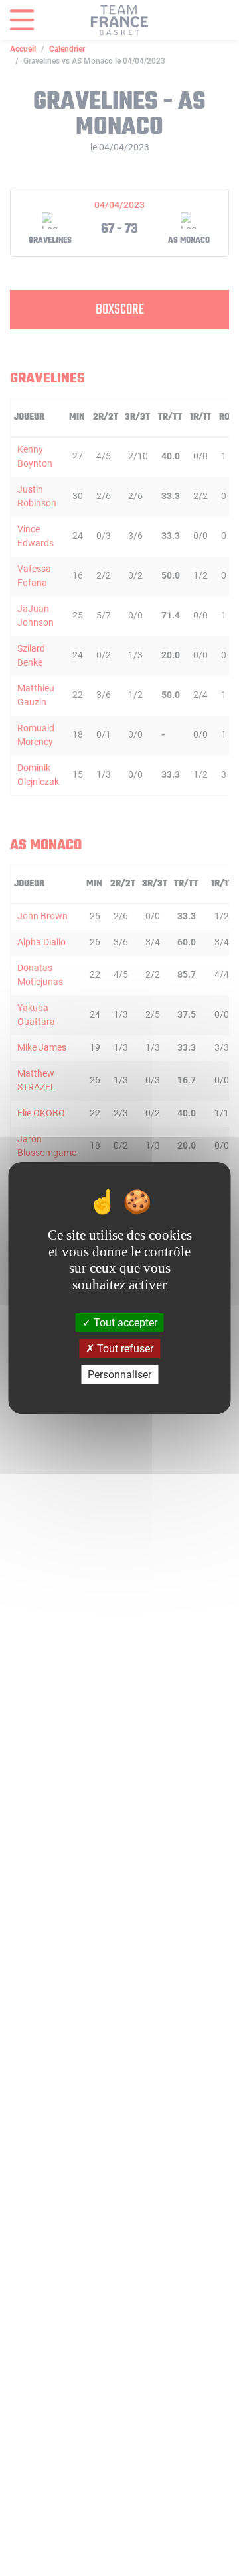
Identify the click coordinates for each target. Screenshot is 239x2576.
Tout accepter (124, 1322)
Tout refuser (124, 1349)
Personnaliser (119, 1375)
